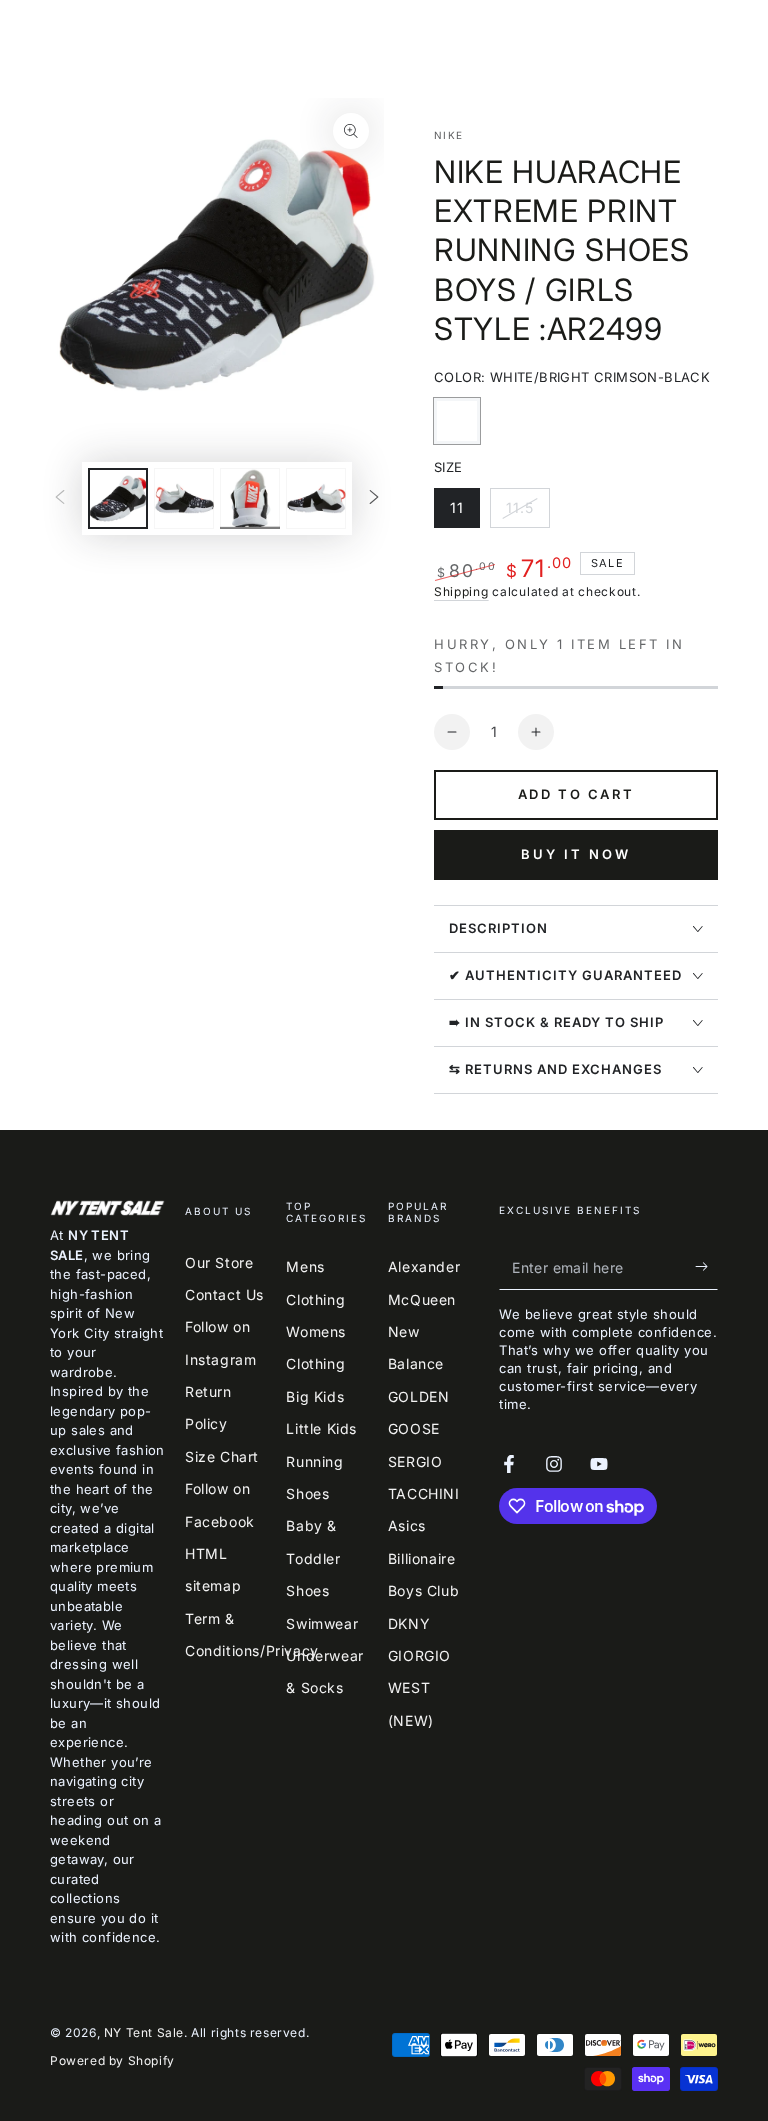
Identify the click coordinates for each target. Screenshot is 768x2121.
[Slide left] (60, 499)
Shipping (461, 591)
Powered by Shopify (112, 2060)
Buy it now (576, 854)
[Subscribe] (706, 1267)
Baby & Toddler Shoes (313, 1558)
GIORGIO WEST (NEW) (419, 1688)
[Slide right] (374, 499)
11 (464, 513)
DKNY (409, 1623)
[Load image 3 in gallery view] (250, 498)
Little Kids (321, 1428)
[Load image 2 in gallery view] (184, 498)
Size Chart (222, 1456)
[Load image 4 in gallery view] (316, 498)
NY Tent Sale (144, 2032)
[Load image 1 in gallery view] (118, 498)
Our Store (219, 1262)
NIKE (448, 135)
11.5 (527, 513)
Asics (407, 1525)
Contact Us (224, 1294)
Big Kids (315, 1396)
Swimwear (322, 1623)
